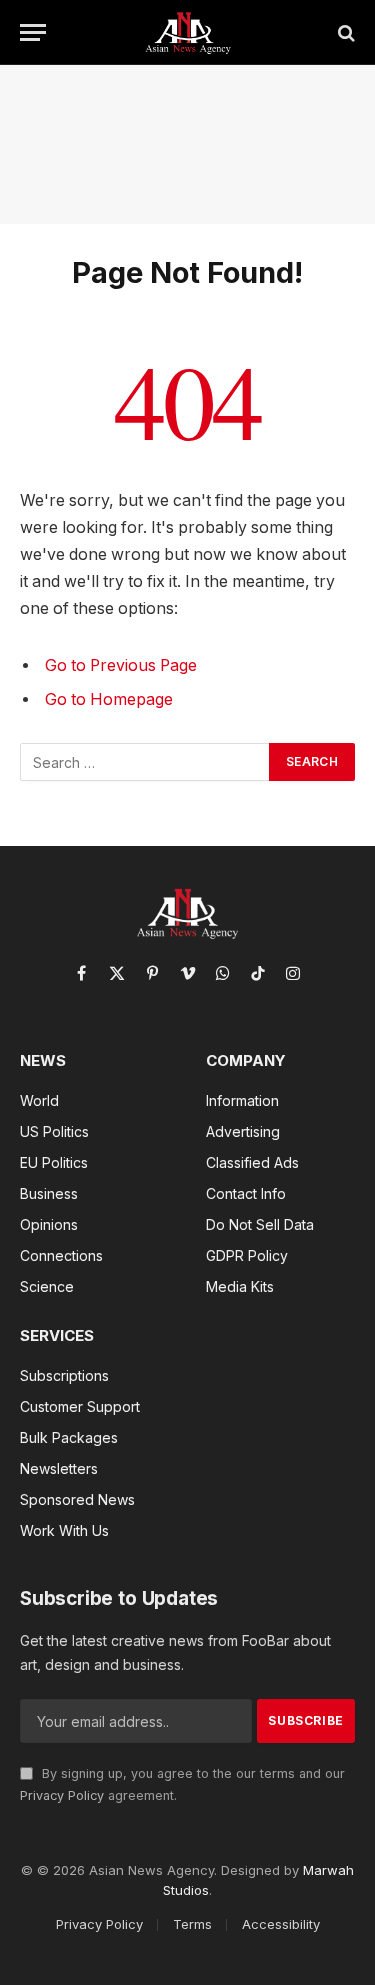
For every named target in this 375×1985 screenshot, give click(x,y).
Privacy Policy (62, 1795)
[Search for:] (145, 762)
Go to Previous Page (121, 665)
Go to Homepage (109, 699)
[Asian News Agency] (188, 32)
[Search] (344, 32)
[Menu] (33, 32)
